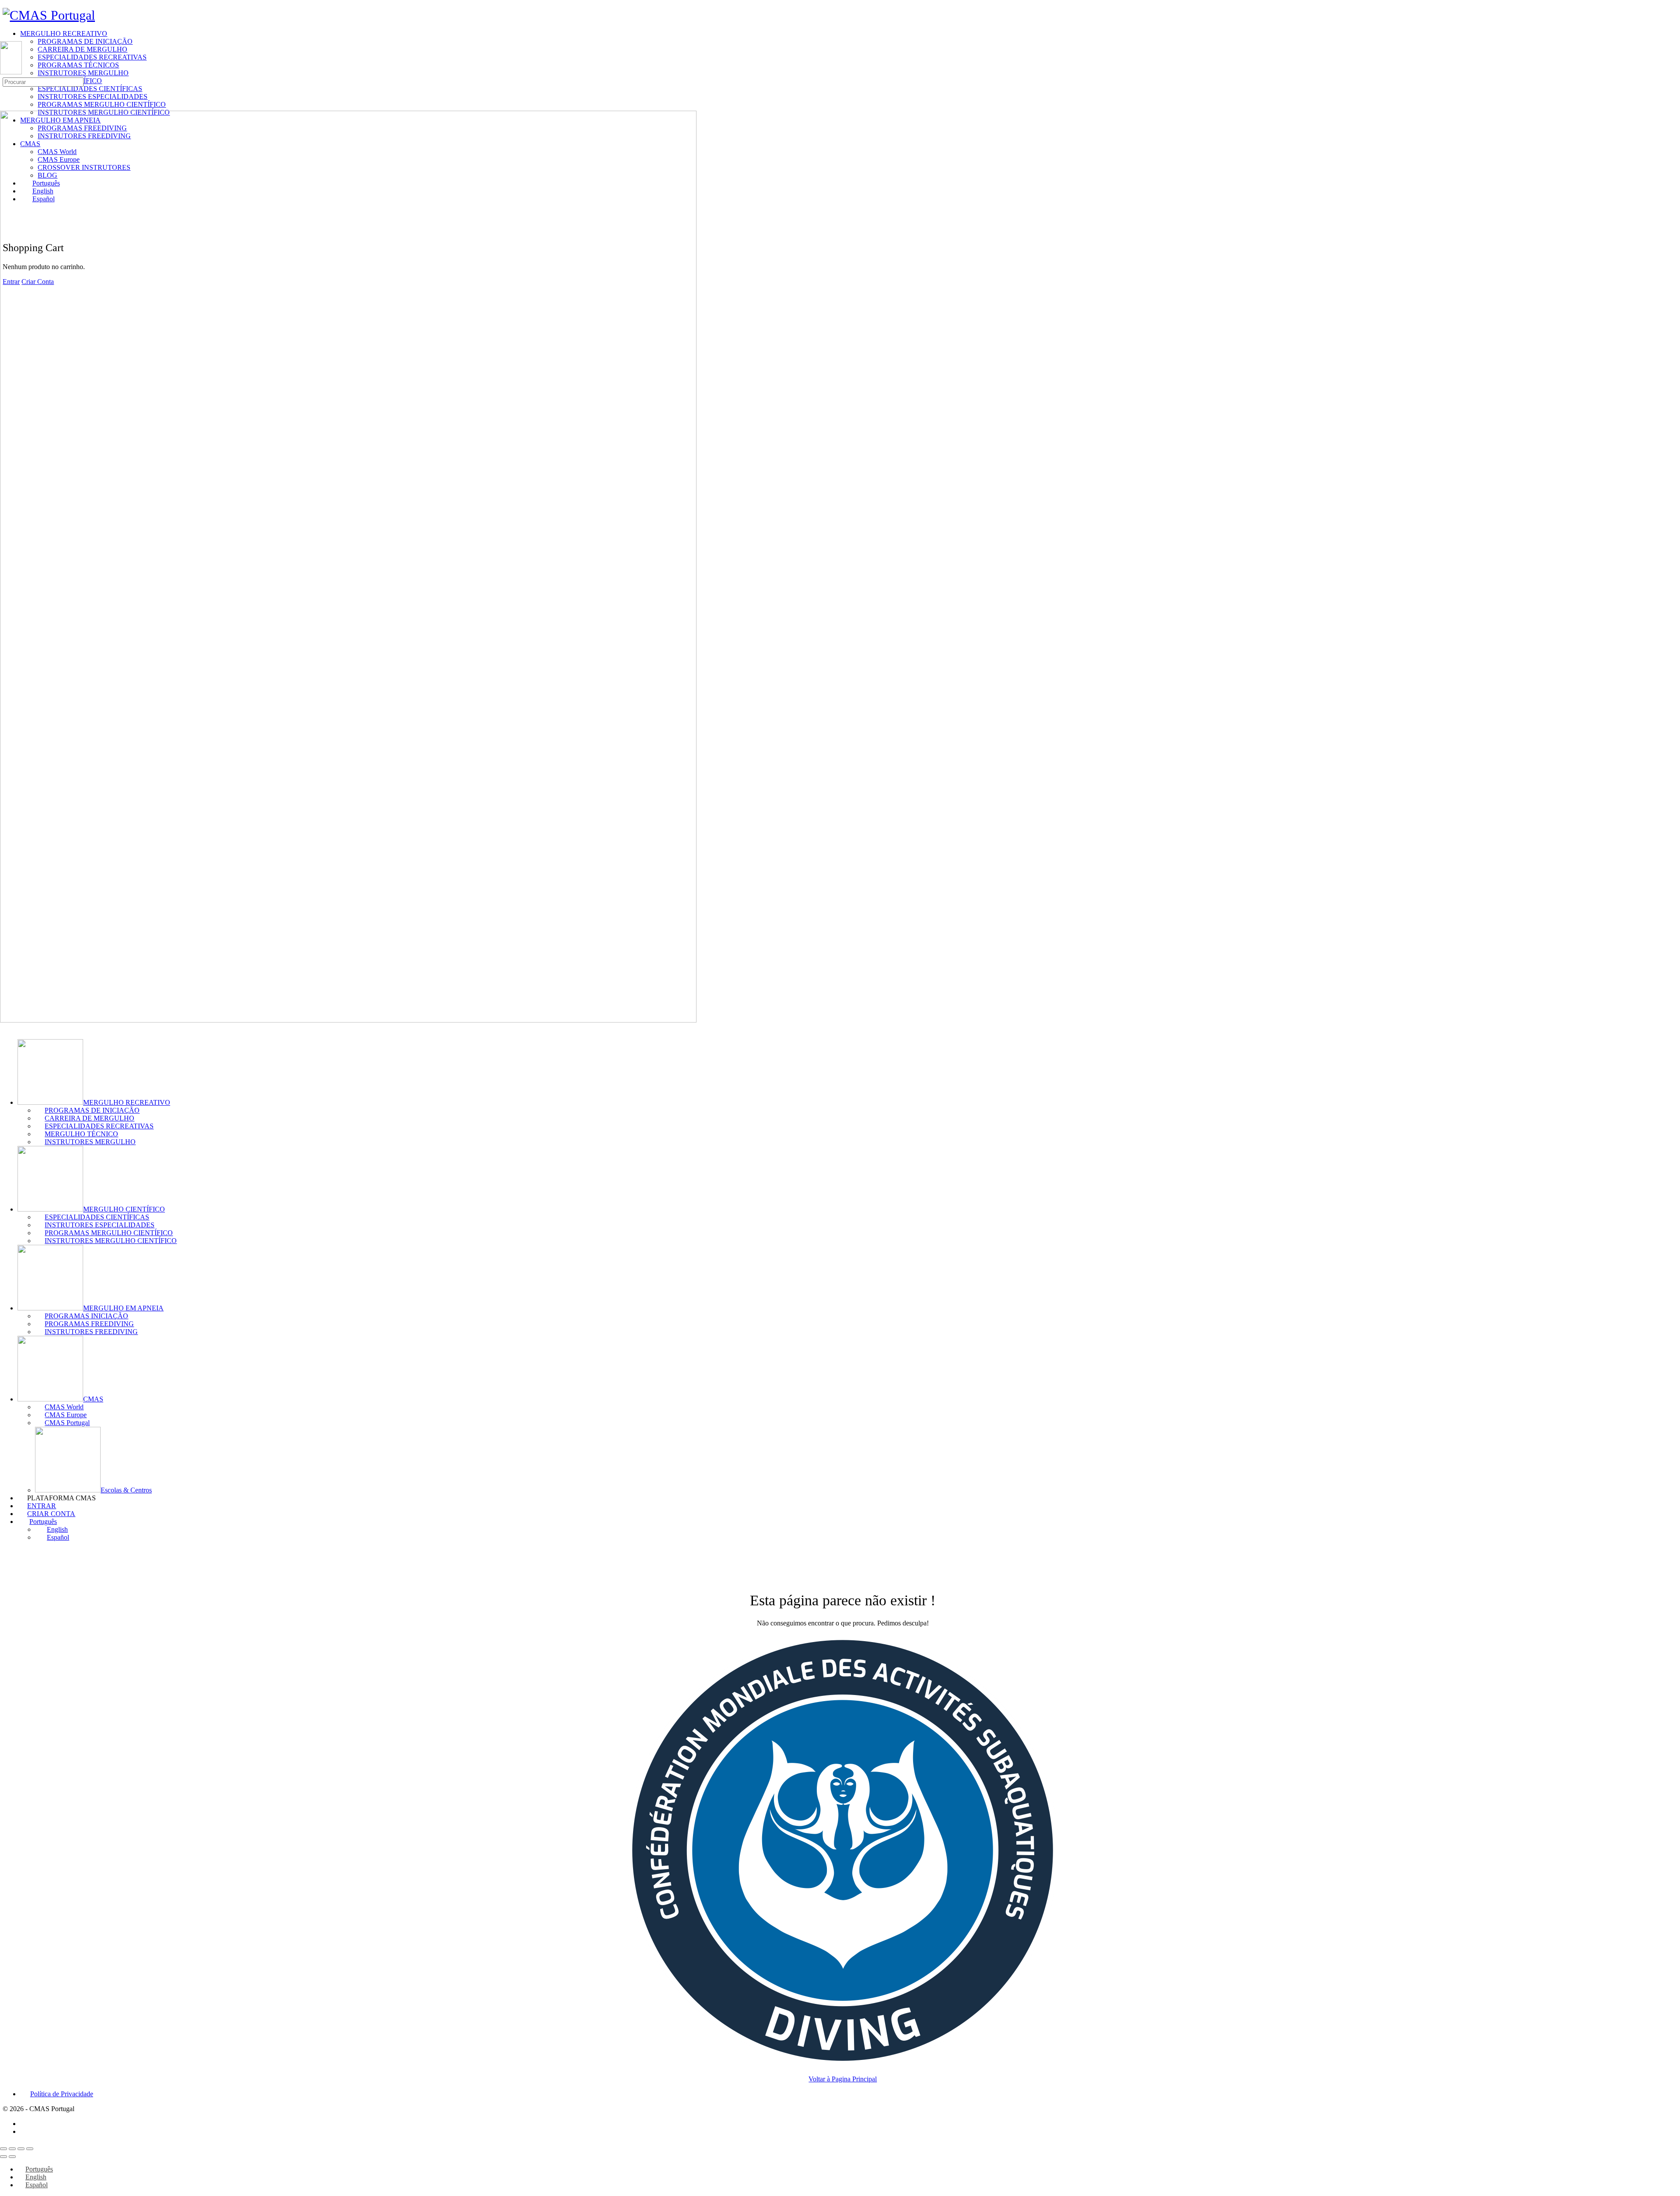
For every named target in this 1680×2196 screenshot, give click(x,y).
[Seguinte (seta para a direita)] (12, 2157)
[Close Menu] (5, 1028)
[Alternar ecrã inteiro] (12, 2149)
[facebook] (25, 2124)
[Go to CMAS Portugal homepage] (49, 15)
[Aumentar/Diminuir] (3, 2149)
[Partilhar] (21, 2149)
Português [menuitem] (39, 2169)
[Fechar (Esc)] (30, 2149)
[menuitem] (849, 1522)
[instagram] (25, 2131)
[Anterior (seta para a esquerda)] (3, 2157)
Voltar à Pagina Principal (843, 2079)
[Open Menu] (5, 37)
